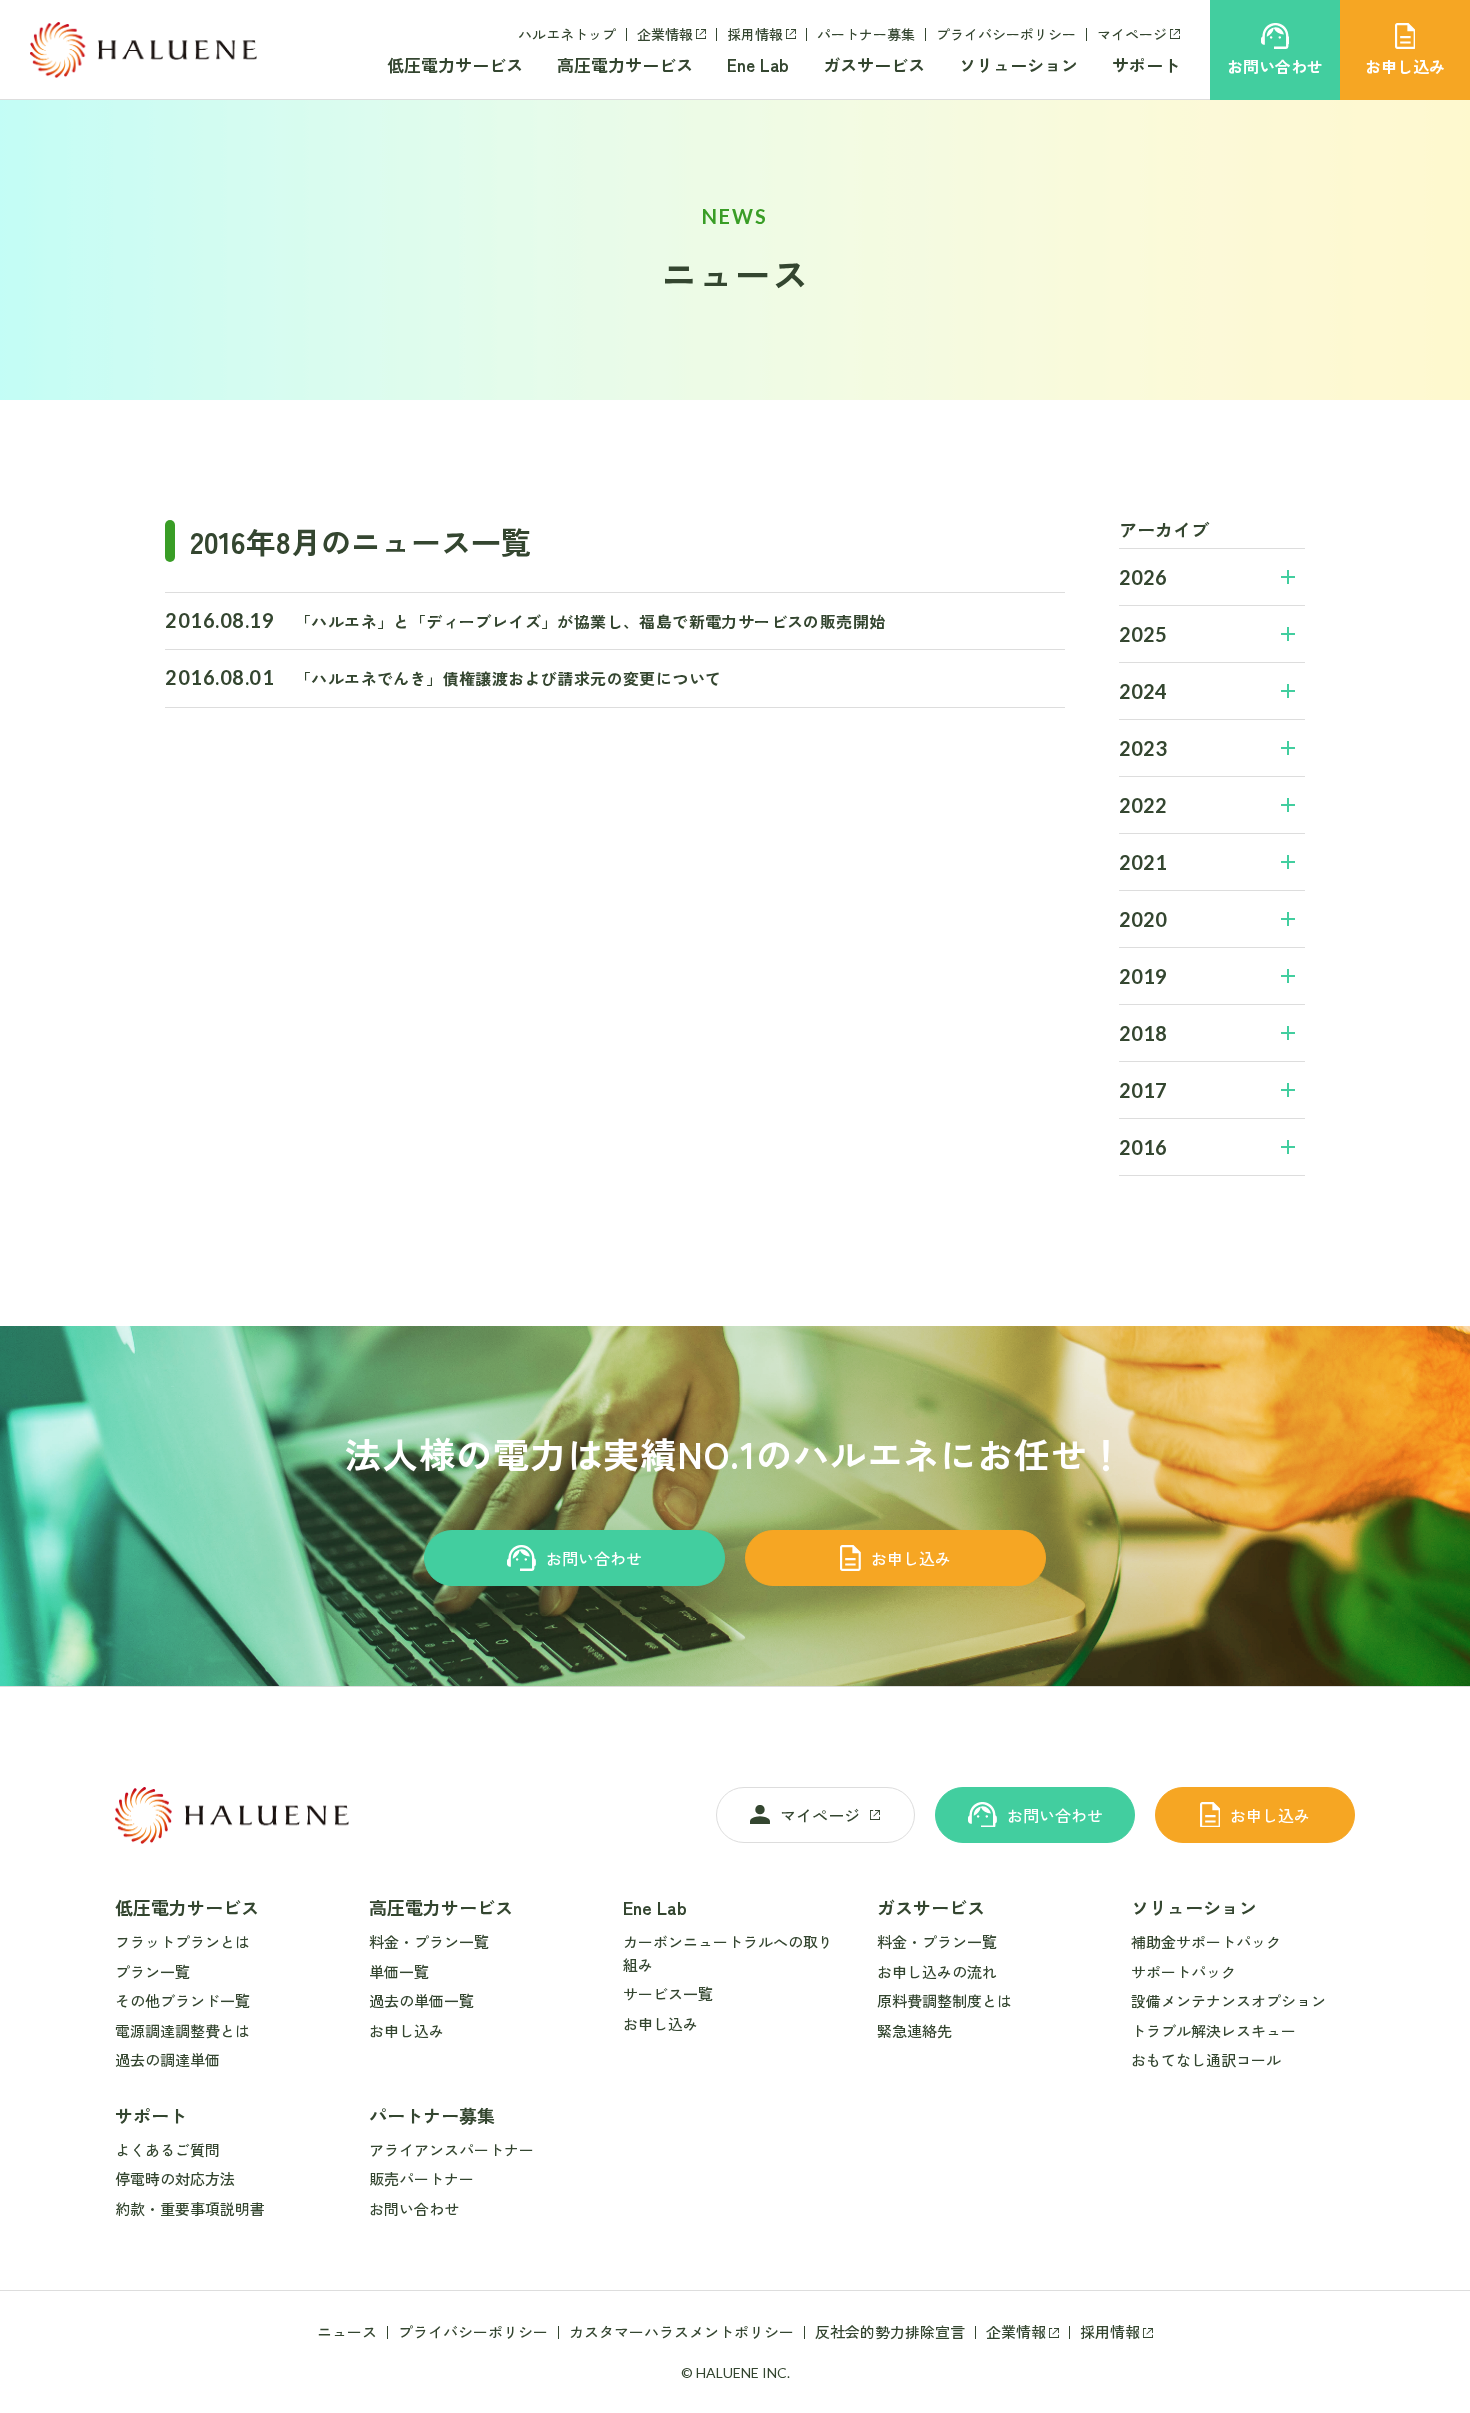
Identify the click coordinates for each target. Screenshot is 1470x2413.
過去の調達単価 (167, 2059)
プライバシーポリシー (1006, 34)
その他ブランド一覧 (182, 2000)
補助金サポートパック (1206, 1941)
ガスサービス (874, 64)
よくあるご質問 (167, 2149)
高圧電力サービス (625, 64)
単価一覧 (399, 1971)
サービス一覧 (668, 1993)
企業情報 (665, 34)
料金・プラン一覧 (429, 1941)
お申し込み (911, 1558)
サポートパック (1183, 1971)
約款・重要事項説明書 (190, 2208)
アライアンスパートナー (451, 2149)
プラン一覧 (152, 1971)
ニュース (347, 2331)
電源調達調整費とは (182, 2030)
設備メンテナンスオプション (1228, 2000)
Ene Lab (758, 64)
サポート (1146, 64)
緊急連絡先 (914, 2030)
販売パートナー (421, 2178)
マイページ (1132, 34)
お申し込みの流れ (937, 1971)
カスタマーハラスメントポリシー (681, 2331)
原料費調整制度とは (944, 2000)
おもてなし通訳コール (1206, 2059)
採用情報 (755, 34)
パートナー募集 (866, 34)
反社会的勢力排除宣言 (890, 2331)
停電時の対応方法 (175, 2178)
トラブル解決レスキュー (1213, 2030)
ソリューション (1018, 64)
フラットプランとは (182, 1941)
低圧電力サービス (455, 64)
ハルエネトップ (567, 34)
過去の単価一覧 (421, 2000)
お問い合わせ (594, 1558)
